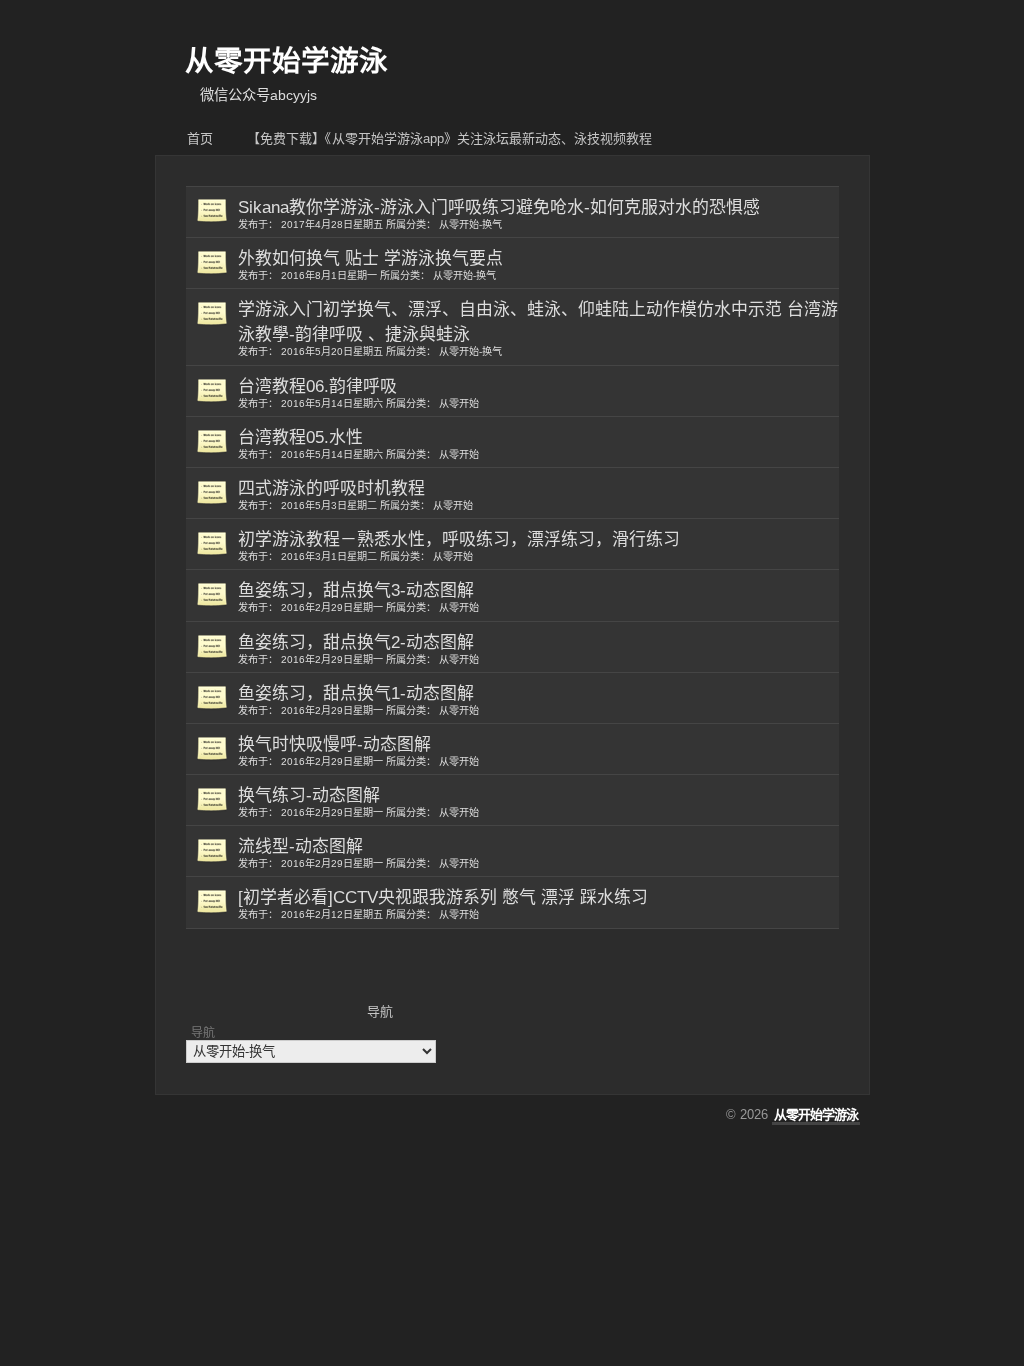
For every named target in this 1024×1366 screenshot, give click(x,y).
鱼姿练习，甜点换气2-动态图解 (358, 649)
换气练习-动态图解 (358, 802)
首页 (200, 138)
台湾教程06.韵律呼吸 (358, 393)
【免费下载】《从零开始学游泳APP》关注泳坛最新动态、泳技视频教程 (449, 138)
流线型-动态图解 (358, 853)
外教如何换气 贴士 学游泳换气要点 (370, 265)
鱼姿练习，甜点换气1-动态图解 (358, 700)
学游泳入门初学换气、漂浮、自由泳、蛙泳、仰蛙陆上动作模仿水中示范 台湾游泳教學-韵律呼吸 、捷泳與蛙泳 (538, 328)
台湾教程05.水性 (358, 444)
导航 (203, 1033)
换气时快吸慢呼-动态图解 (358, 751)
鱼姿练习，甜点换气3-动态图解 (358, 597)
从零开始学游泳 (286, 61)
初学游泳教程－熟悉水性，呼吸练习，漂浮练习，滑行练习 (459, 546)
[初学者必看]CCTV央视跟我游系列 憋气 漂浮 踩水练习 (443, 904)
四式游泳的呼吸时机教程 (355, 495)
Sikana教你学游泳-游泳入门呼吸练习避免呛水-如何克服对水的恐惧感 (499, 214)
